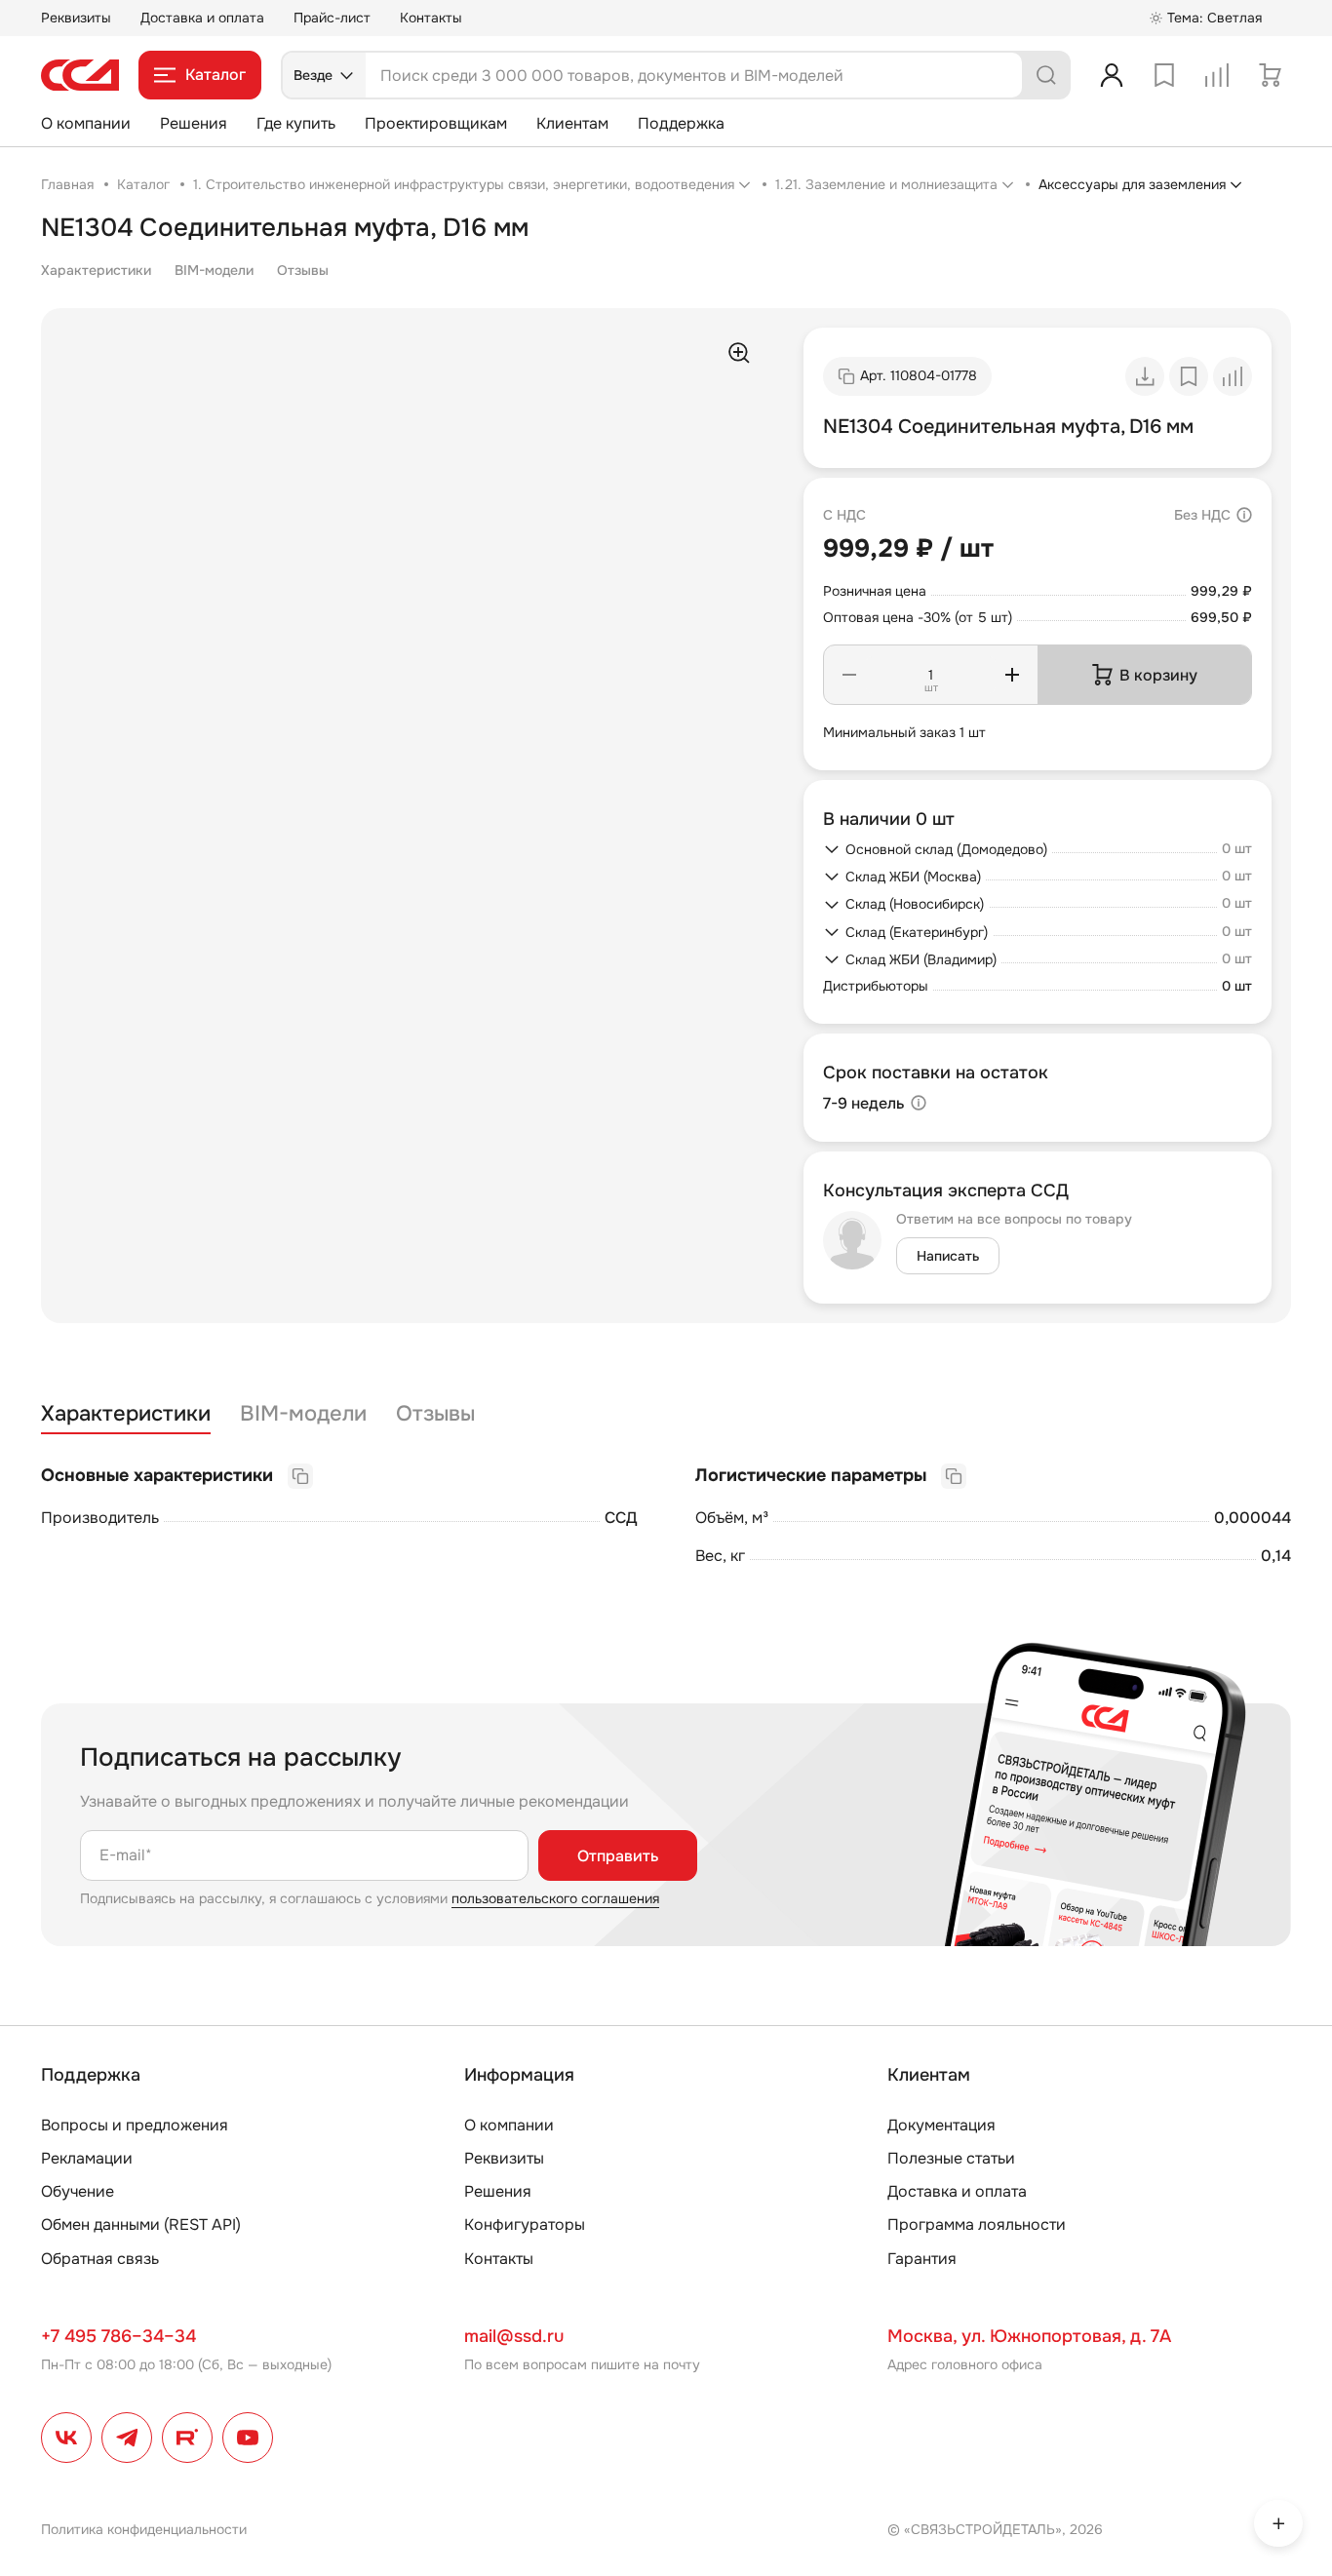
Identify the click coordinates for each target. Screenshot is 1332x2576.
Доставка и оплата (202, 18)
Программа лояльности (977, 2225)
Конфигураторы (525, 2225)
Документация (941, 2125)
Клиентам (572, 123)
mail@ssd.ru (514, 2336)
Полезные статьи (951, 2158)
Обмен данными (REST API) (141, 2225)
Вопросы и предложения (135, 2125)
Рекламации (87, 2158)
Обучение (78, 2191)
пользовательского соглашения (555, 1898)
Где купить (296, 123)
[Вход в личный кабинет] (1112, 75)
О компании (86, 123)
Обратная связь (100, 2259)
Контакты (431, 18)
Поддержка (681, 123)
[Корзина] (1270, 75)
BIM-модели (214, 270)
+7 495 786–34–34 (118, 2336)
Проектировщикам (436, 123)
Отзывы (303, 270)
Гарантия (922, 2259)
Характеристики (96, 270)
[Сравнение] (1217, 75)
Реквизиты (76, 18)
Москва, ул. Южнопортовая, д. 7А (1029, 2336)
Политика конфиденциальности (144, 2529)
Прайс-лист (332, 18)
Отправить (618, 1856)
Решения (194, 123)
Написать (948, 1256)
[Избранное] (1164, 75)
